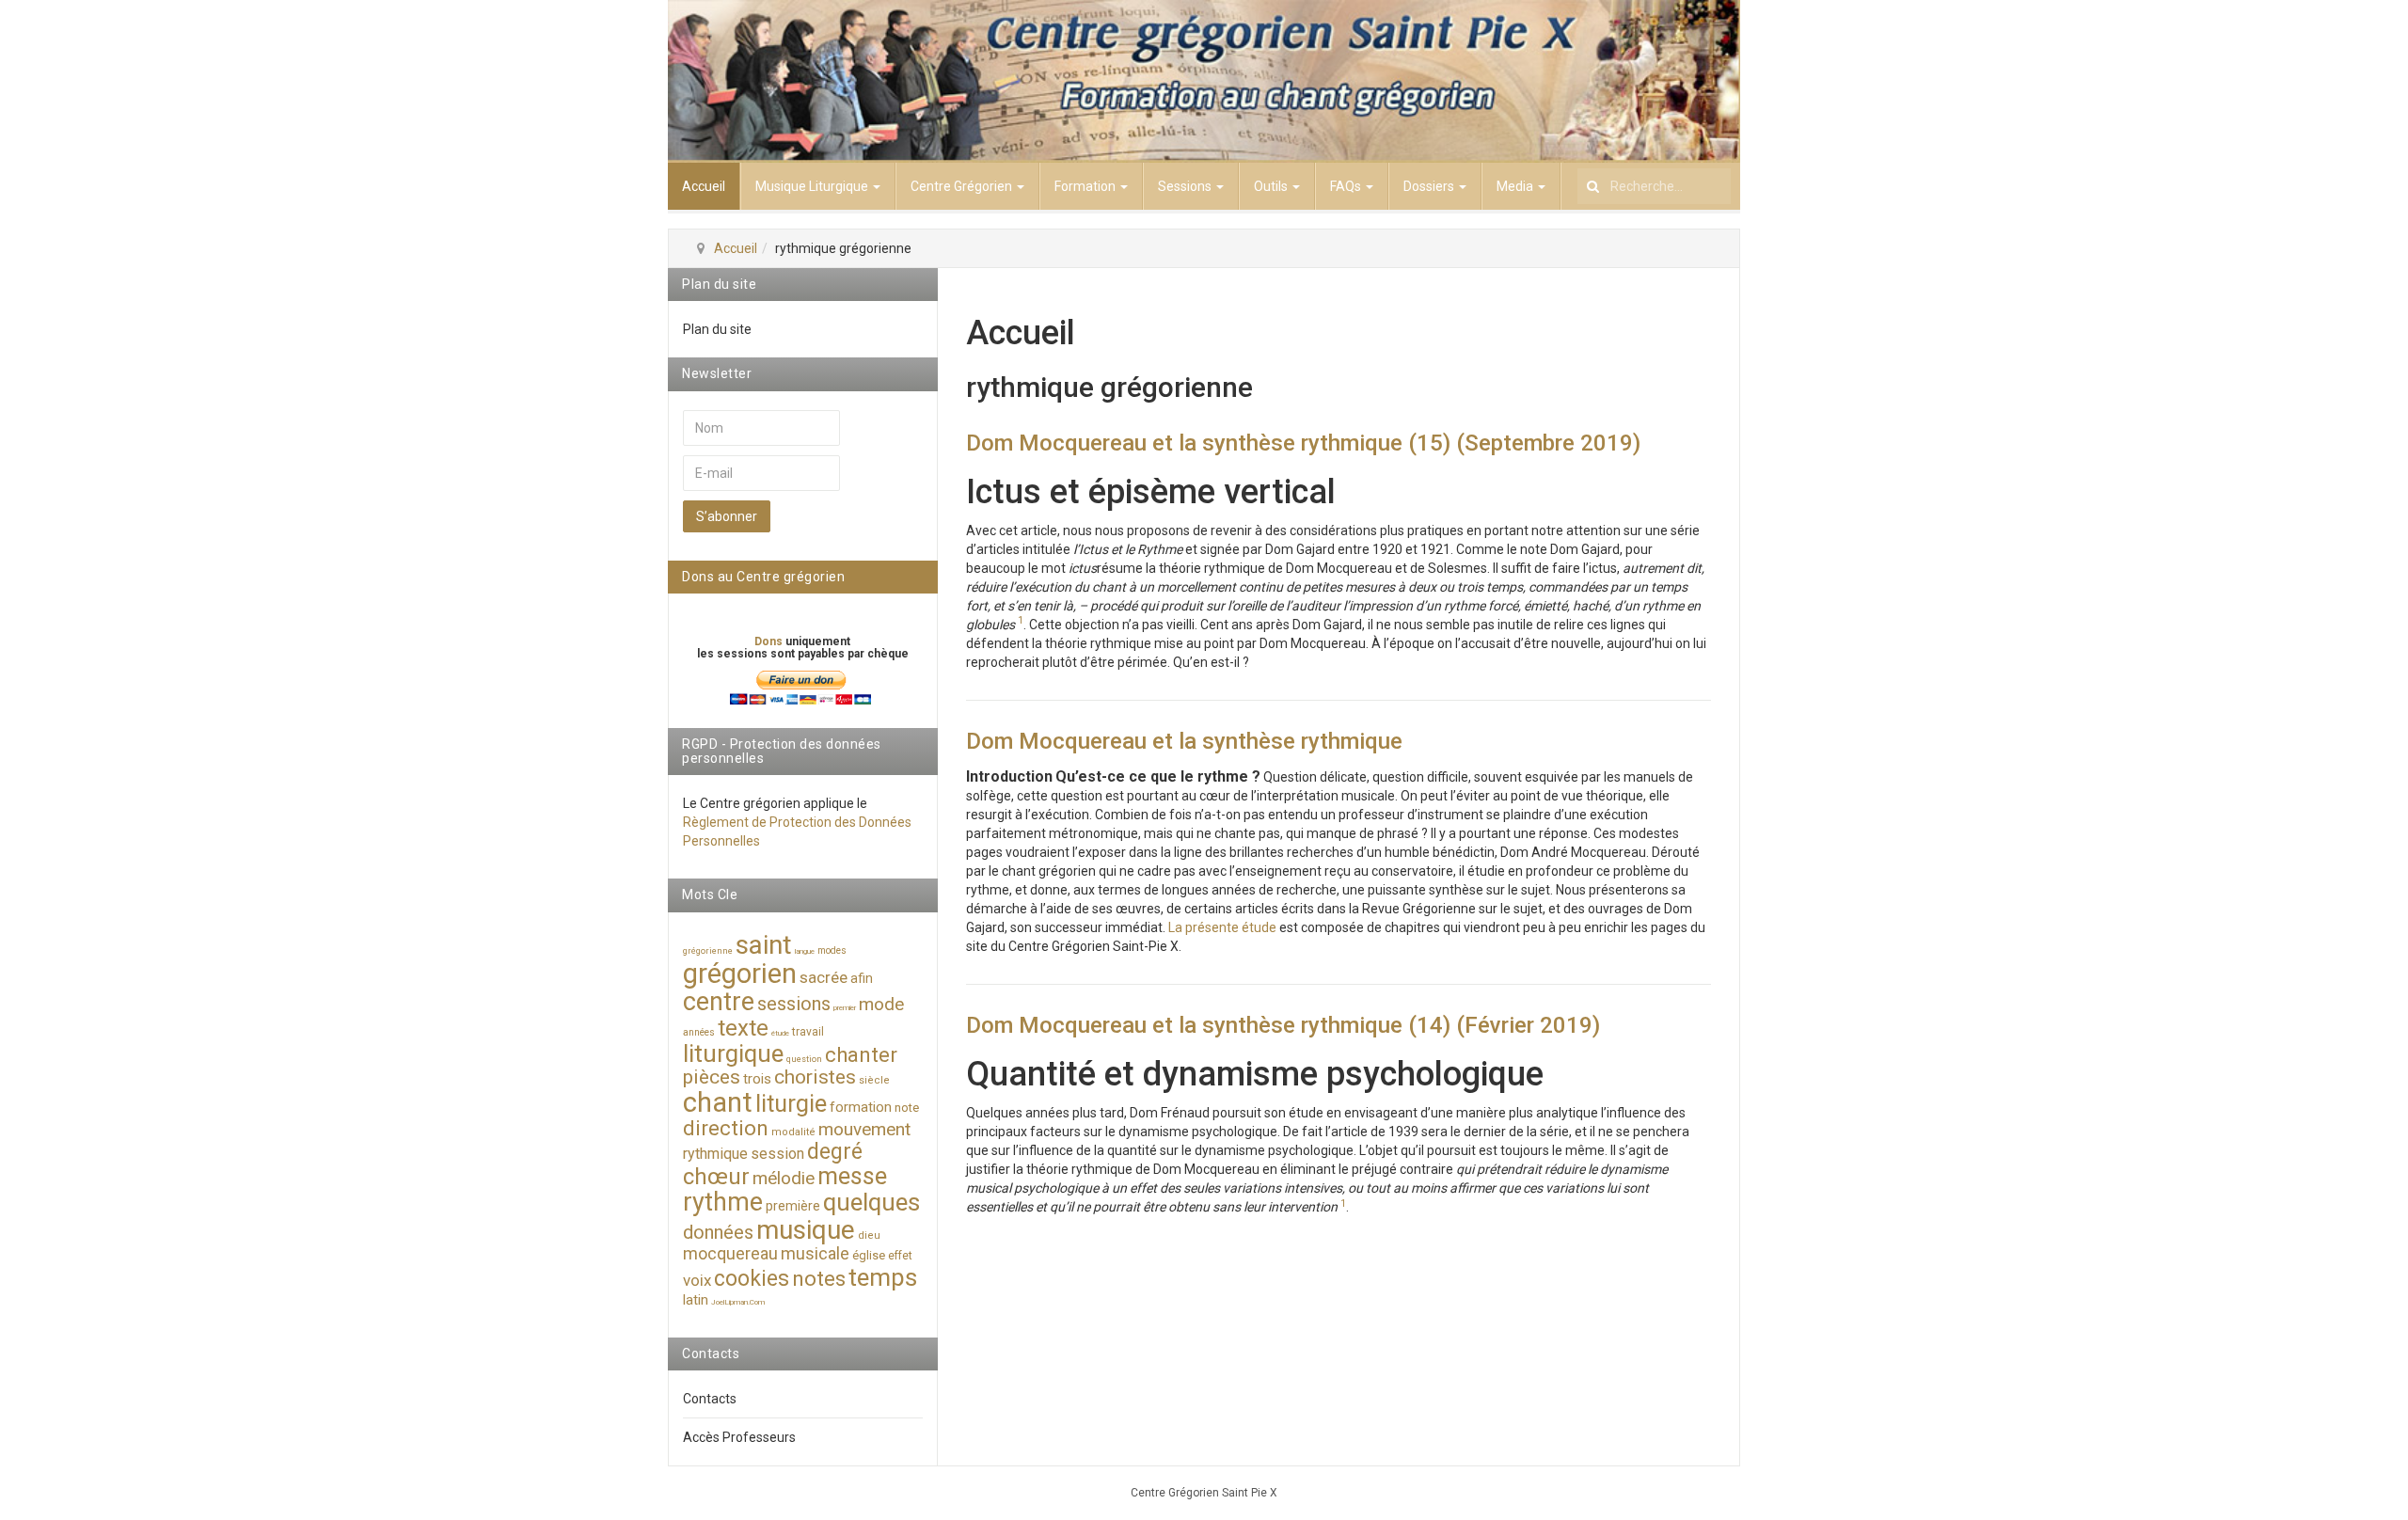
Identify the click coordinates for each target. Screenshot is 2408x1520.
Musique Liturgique (813, 186)
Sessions (1186, 186)
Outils (1272, 186)
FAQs (1347, 186)
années (699, 1032)
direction (726, 1128)
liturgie (791, 1104)
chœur (716, 1177)
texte (743, 1028)
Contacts (710, 1399)
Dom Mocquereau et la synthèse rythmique (1184, 741)
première (793, 1206)
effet (900, 1256)
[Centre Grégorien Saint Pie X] (1204, 81)
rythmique (715, 1154)
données (718, 1232)
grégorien (740, 974)
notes (819, 1279)
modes (832, 950)
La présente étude (1222, 927)
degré (835, 1152)
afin (862, 978)
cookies (752, 1279)
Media (1516, 186)
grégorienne (708, 951)
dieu (869, 1235)
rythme (723, 1202)
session (777, 1154)
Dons (770, 641)
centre (719, 1002)
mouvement (864, 1129)
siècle (874, 1080)
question (804, 1059)
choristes (815, 1077)
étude (780, 1033)
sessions (794, 1004)
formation (861, 1107)
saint (764, 945)
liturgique (733, 1053)
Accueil (704, 186)
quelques (871, 1202)
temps (883, 1277)
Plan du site (717, 329)
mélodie (784, 1178)
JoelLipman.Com (738, 1302)
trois (757, 1079)
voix (697, 1280)
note (907, 1108)
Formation (1086, 186)
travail (808, 1032)
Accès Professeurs (739, 1437)
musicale (815, 1253)
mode (881, 1004)
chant (718, 1102)
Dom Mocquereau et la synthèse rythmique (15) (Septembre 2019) (1303, 443)
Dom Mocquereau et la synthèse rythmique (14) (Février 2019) (1283, 1025)
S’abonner (727, 516)
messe (852, 1176)
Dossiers (1430, 186)
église (869, 1255)
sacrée (824, 977)
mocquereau (730, 1253)
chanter (861, 1055)
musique (806, 1230)
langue (805, 951)
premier (845, 1008)
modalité (793, 1132)
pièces (712, 1077)
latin (696, 1300)
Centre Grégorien (963, 186)
